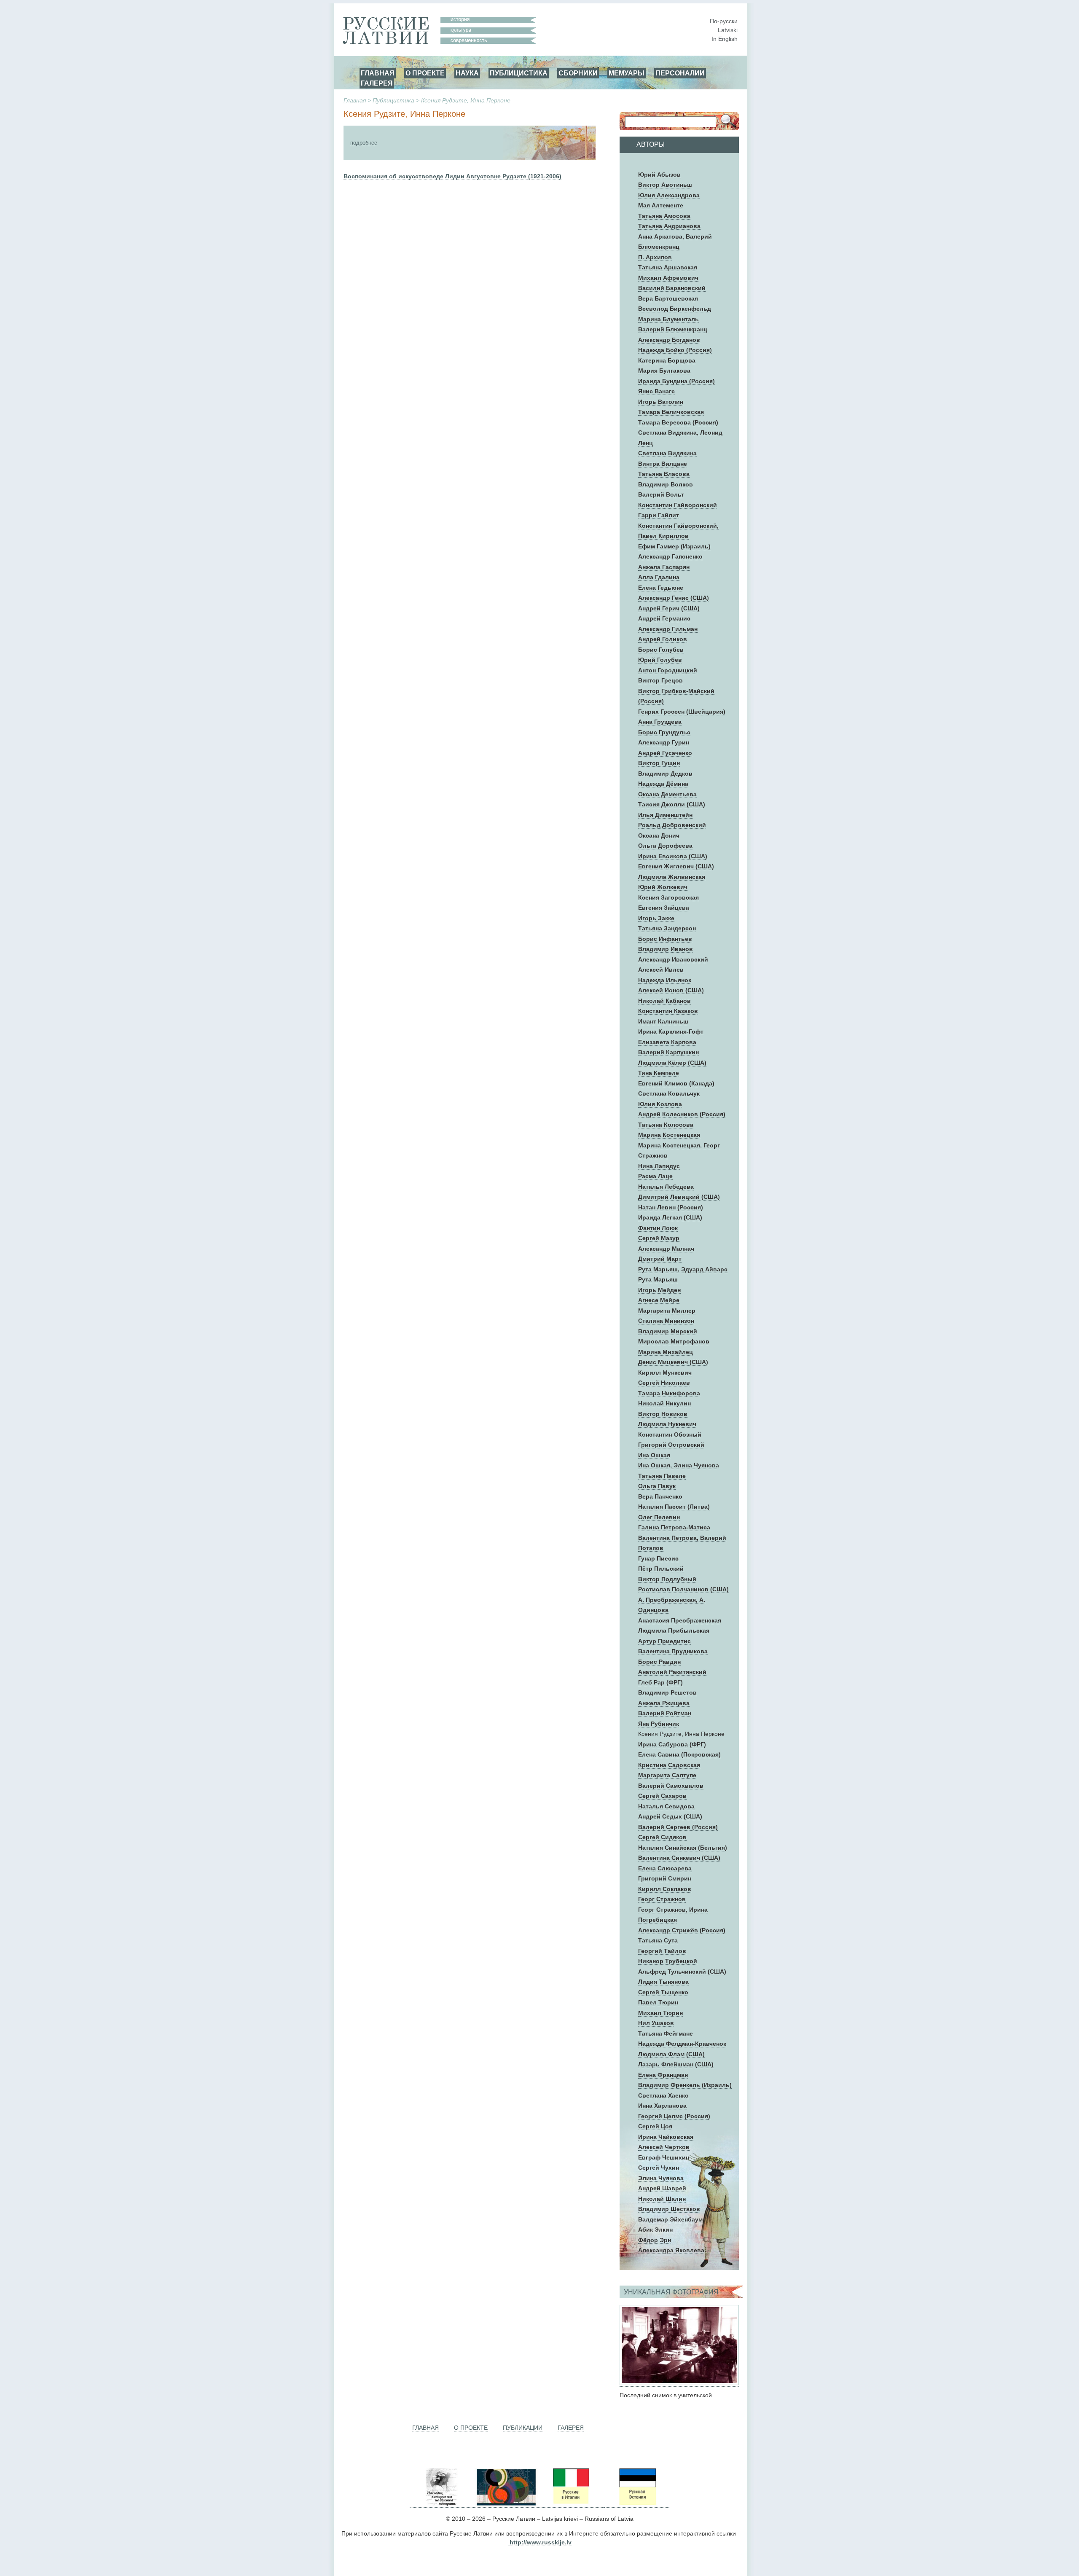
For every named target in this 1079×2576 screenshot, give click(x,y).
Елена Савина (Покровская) (679, 1754)
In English (725, 39)
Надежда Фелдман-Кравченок (682, 2044)
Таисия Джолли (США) (672, 804)
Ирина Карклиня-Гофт (671, 1031)
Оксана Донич (659, 835)
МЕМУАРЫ (627, 73)
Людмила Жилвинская (672, 877)
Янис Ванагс (656, 391)
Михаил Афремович (668, 278)
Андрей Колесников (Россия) (682, 1114)
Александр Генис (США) (674, 598)
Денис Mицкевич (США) (673, 1362)
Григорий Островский (671, 1445)
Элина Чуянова (661, 2178)
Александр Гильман (668, 629)
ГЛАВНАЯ (378, 73)
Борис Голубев (661, 650)
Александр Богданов (669, 340)
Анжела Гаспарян (664, 567)
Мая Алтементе (661, 205)
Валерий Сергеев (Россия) (678, 1827)
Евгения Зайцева (664, 908)
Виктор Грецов (660, 680)
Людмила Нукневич (667, 1424)
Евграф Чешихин (664, 2157)
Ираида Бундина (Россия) (676, 381)
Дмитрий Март (660, 1259)
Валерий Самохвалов (671, 1786)
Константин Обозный (670, 1434)
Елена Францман (663, 2075)
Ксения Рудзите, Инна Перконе (466, 100)
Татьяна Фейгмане (666, 2033)
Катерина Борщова (667, 360)
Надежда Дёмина (663, 784)
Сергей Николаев (664, 1383)
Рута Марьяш (658, 1279)
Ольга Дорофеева (665, 846)
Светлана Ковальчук (669, 1093)
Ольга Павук (657, 1486)
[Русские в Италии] (570, 2504)
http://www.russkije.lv (541, 2542)
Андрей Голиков (663, 639)
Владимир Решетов (667, 1692)
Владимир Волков (666, 484)
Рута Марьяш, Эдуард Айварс (683, 1269)
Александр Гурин (664, 742)
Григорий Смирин (665, 1878)
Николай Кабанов (664, 1001)
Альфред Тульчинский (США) (682, 1972)
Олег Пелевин (659, 1517)
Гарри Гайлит (659, 515)
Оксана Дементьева (667, 794)
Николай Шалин (662, 2199)
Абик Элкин (655, 2229)
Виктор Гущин (659, 763)
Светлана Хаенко (663, 2095)
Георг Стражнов (662, 1899)
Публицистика (393, 100)
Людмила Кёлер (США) (672, 1063)
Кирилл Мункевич (665, 1373)
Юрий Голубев (660, 660)
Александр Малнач (666, 1249)
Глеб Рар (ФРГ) (660, 1682)
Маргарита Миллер (667, 1311)
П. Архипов (655, 257)
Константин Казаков (668, 1011)
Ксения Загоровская (668, 897)
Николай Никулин (664, 1403)
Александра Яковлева (671, 2250)
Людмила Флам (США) (671, 2054)
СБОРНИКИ (578, 73)
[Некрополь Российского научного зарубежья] (441, 2504)
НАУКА (467, 73)
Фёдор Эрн (655, 2240)
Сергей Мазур (659, 1238)
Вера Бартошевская (668, 298)
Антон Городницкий (668, 670)
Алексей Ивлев (661, 970)
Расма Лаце (655, 1176)
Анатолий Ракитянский (672, 1672)
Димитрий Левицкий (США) (679, 1197)
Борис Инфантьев (665, 939)
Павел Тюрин (658, 2002)
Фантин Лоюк (658, 1228)
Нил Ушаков (656, 2023)
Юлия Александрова (669, 195)
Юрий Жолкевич (663, 887)
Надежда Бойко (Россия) (675, 350)
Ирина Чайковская (666, 2137)
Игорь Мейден (659, 1290)
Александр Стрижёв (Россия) (682, 1930)
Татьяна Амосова (664, 216)
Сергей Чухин (659, 2168)
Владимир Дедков (665, 774)
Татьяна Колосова (666, 1125)
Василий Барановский (672, 288)
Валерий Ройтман (665, 1713)
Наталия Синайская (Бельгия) (683, 1848)
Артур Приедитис (664, 1641)
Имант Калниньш (663, 1021)
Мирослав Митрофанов (674, 1341)
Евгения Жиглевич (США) (676, 866)
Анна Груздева (660, 722)
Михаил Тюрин (660, 2013)
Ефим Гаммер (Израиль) (674, 546)
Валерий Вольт (661, 494)
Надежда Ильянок (665, 980)
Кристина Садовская (669, 1765)
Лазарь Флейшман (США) (676, 2064)
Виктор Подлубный (667, 1579)
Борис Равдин (659, 1662)
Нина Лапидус (659, 1166)
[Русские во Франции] (604, 2504)
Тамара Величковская (671, 412)
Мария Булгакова (664, 371)
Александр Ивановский (673, 959)
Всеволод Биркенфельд (675, 309)
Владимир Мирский (668, 1331)
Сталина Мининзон (666, 1321)
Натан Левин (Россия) (671, 1207)
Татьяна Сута (658, 1940)
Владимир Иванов (666, 949)
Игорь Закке (656, 918)
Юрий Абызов (659, 175)
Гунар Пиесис (658, 1558)
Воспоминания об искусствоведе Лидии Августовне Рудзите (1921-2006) (452, 176)
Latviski (728, 30)
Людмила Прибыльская (674, 1630)
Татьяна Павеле (662, 1476)
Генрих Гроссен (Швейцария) (682, 712)
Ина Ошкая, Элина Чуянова (679, 1465)
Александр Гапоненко (670, 556)
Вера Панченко (660, 1496)
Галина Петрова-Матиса (674, 1527)
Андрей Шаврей (662, 2188)
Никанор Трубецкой (668, 1961)
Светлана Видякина (667, 453)
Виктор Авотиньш (665, 185)
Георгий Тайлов (662, 1951)
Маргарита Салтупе (667, 1775)
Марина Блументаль (668, 319)
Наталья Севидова (666, 1806)
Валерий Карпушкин (668, 1052)
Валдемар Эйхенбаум (670, 2219)
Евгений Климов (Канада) (676, 1083)
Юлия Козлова (660, 1104)
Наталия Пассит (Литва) (674, 1507)
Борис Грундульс (664, 732)
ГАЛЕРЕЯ (377, 83)
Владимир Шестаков (669, 2209)
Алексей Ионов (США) (671, 990)
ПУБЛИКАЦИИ (523, 2428)
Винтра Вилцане (663, 464)
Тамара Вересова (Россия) (678, 422)
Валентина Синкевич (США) (679, 1858)
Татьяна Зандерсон (667, 928)
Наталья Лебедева (666, 1187)
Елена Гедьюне (661, 588)
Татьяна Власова (664, 474)
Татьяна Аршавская (668, 267)
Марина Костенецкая (669, 1135)
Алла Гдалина (659, 577)
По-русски (724, 21)
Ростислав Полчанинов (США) (683, 1589)
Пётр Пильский (661, 1569)
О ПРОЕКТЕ (425, 73)
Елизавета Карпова (667, 1042)
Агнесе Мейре (659, 1300)
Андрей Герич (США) (669, 608)
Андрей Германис (664, 618)
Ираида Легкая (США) (670, 1217)
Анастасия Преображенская (680, 1620)
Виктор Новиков (663, 1414)
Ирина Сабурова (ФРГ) (672, 1744)
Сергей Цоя (655, 2126)
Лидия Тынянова (663, 1982)
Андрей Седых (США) (670, 1816)
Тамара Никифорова (669, 1393)
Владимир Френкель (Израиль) (685, 2085)
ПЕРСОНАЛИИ (680, 73)
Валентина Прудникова (673, 1651)
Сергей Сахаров (662, 1796)
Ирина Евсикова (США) (673, 856)
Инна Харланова (662, 2106)
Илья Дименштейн (665, 815)
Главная (355, 100)
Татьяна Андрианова (669, 226)
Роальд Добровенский (672, 825)
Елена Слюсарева (665, 1868)
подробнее (364, 143)
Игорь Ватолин (661, 402)
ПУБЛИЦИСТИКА (519, 73)
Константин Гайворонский (678, 505)
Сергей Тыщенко (663, 1992)
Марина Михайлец (666, 1352)
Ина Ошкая (654, 1455)
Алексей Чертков (664, 2147)
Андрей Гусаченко (665, 753)
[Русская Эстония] (637, 2504)
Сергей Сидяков (662, 1837)
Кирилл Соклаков (665, 1889)
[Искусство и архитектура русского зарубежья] (505, 2504)
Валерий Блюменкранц (673, 329)
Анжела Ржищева (664, 1703)
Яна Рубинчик (659, 1724)
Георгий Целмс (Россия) (674, 2116)
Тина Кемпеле (659, 1073)
